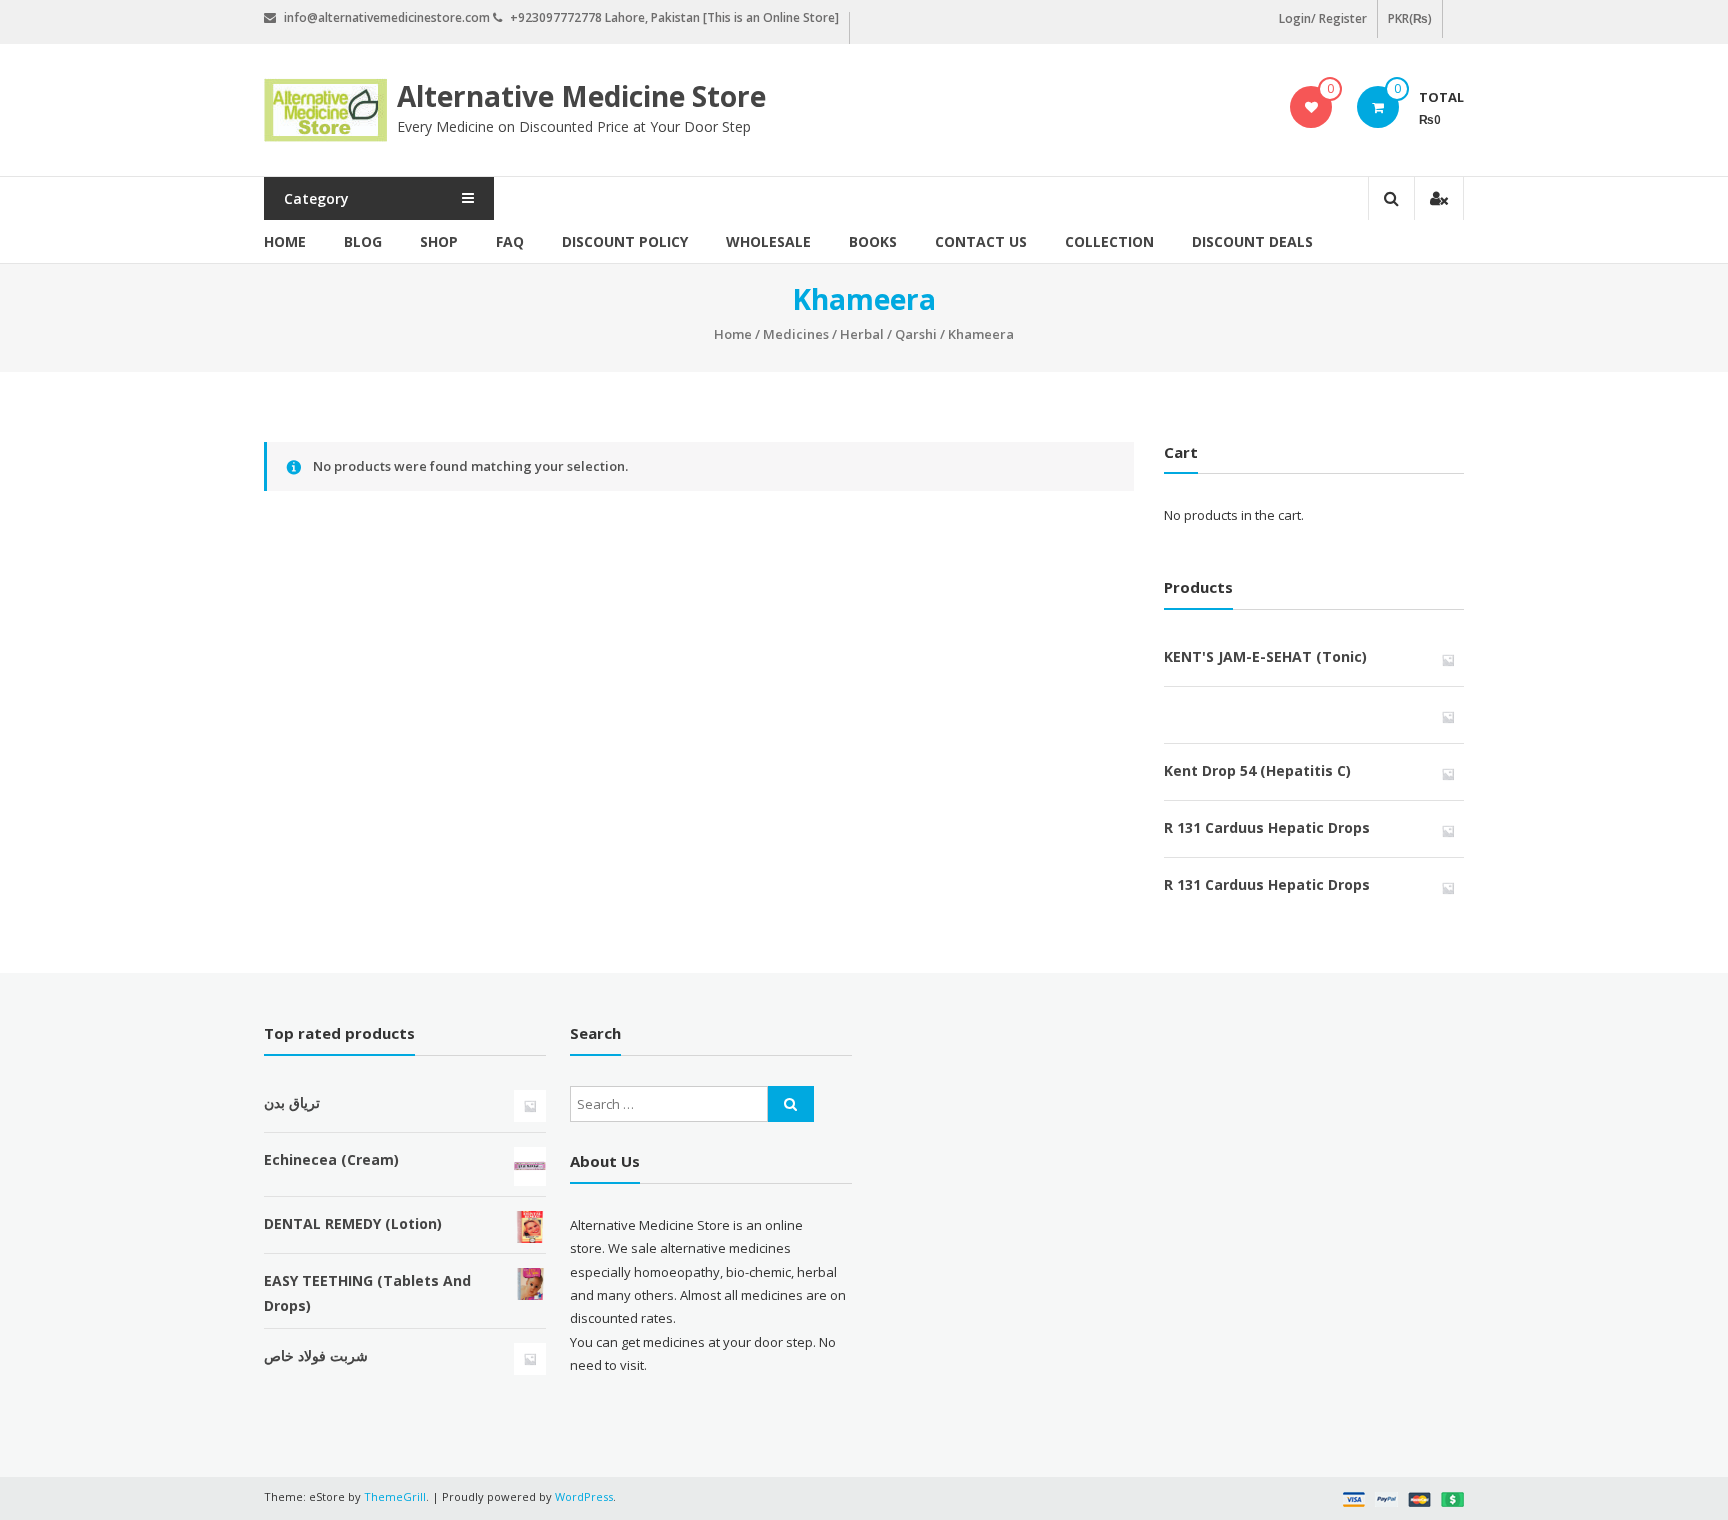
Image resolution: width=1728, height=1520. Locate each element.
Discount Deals (1252, 241)
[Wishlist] (1311, 107)
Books (873, 241)
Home (285, 241)
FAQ (510, 241)
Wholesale (768, 241)
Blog (363, 241)
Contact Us (981, 241)
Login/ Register (1323, 18)
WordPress (584, 1496)
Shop (439, 241)
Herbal (862, 334)
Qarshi (916, 334)
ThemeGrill (395, 1496)
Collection (1109, 241)
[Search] (791, 1104)
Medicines (796, 334)
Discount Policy (625, 241)
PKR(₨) (1410, 18)
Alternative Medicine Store (581, 96)
